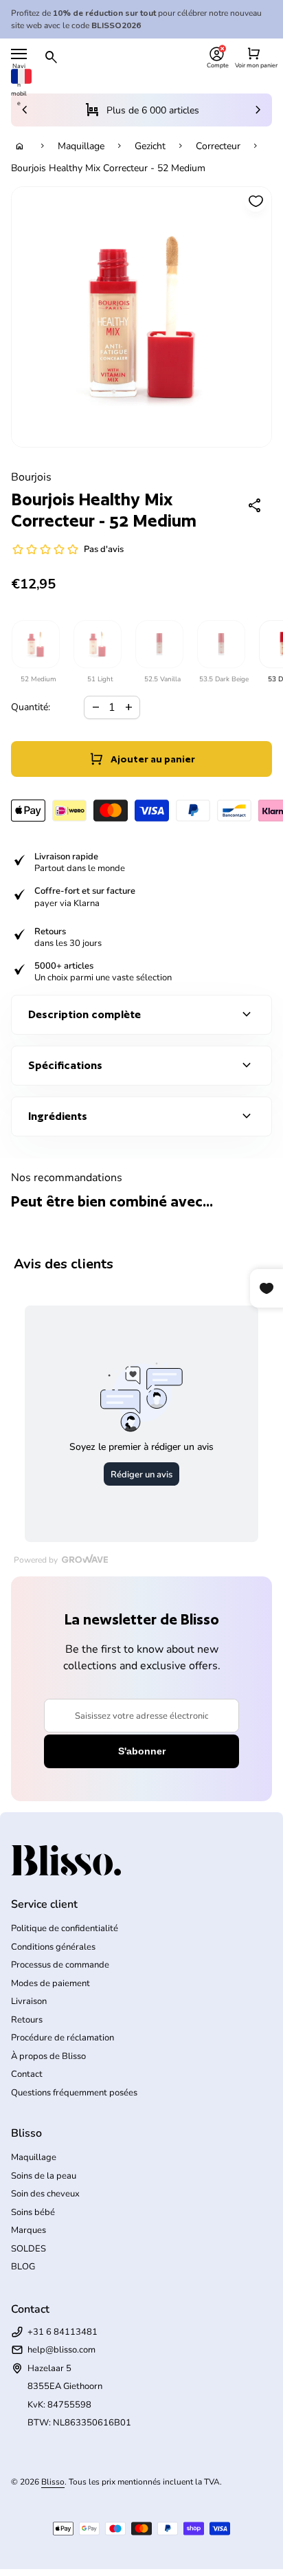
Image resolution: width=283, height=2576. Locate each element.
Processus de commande (60, 1965)
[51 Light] (97, 644)
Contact (27, 2074)
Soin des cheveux (45, 2194)
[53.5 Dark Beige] (220, 644)
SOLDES (29, 2249)
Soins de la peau (44, 2176)
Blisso (53, 2482)
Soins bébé (33, 2212)
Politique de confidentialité (65, 1928)
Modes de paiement (50, 1983)
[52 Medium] (35, 644)
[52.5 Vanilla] (159, 644)
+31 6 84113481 (63, 2332)
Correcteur (218, 146)
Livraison (29, 2001)
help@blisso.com (61, 2350)
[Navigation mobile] (19, 54)
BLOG (23, 2267)
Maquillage (81, 146)
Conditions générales (53, 1947)
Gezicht (150, 146)
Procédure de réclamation (63, 2038)
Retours (27, 2020)
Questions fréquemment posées (74, 2093)
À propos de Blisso (48, 2056)
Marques (29, 2230)
